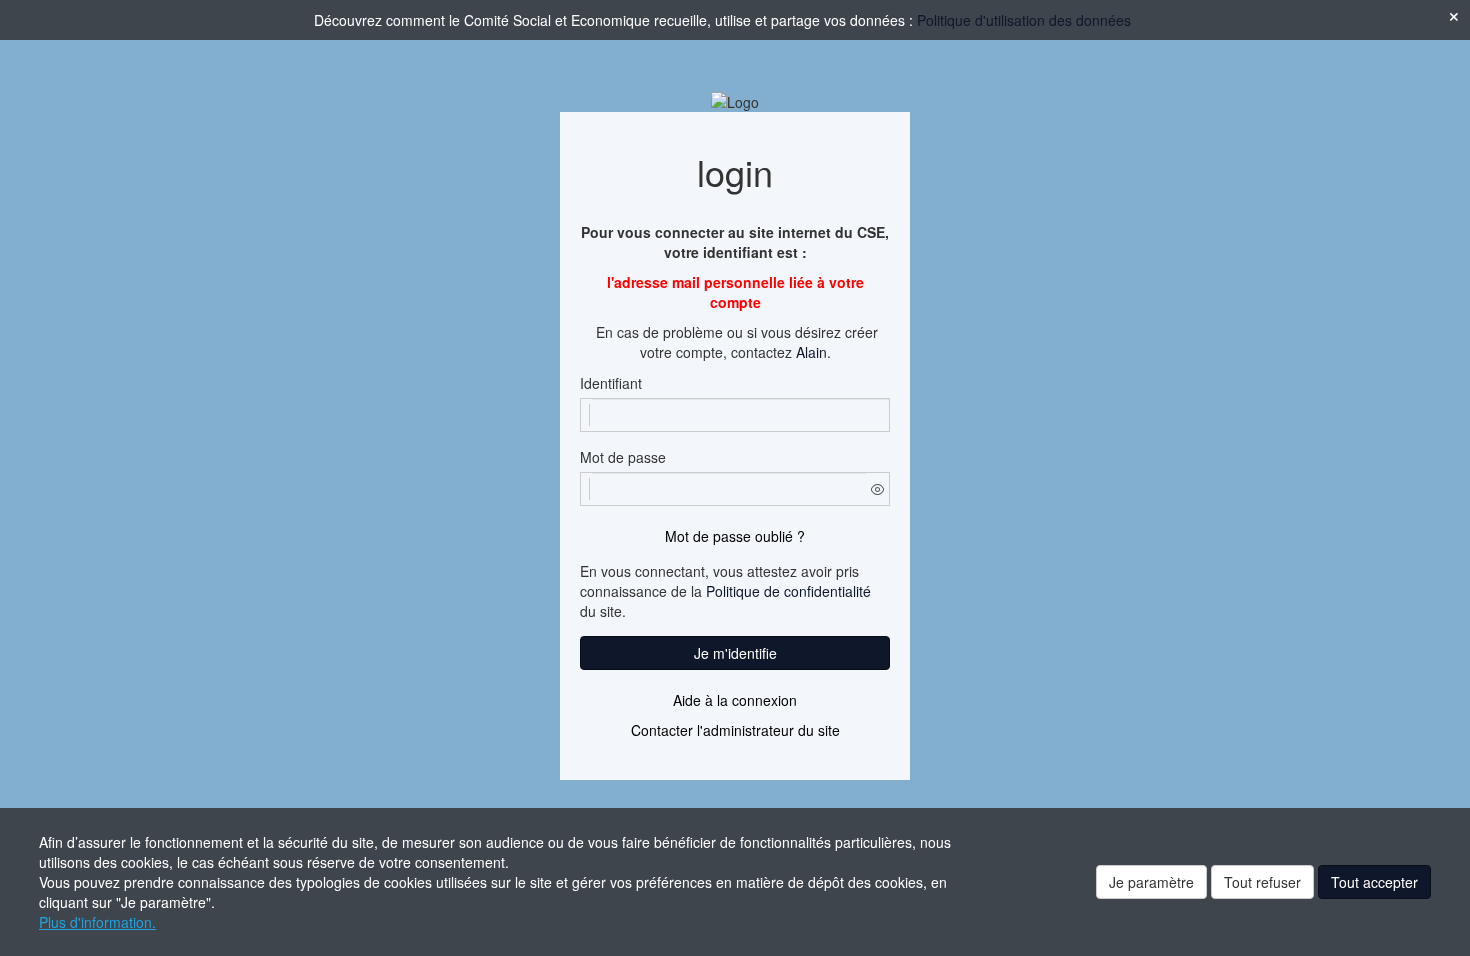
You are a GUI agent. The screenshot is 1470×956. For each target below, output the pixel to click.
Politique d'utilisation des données (1024, 20)
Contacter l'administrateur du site (735, 730)
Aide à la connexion (735, 700)
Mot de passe (623, 457)
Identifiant (611, 383)
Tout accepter (1374, 882)
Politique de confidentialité (788, 591)
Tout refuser (1262, 882)
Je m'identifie (735, 653)
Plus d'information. (97, 922)
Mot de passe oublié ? (735, 536)
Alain (811, 352)
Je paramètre (1151, 882)
